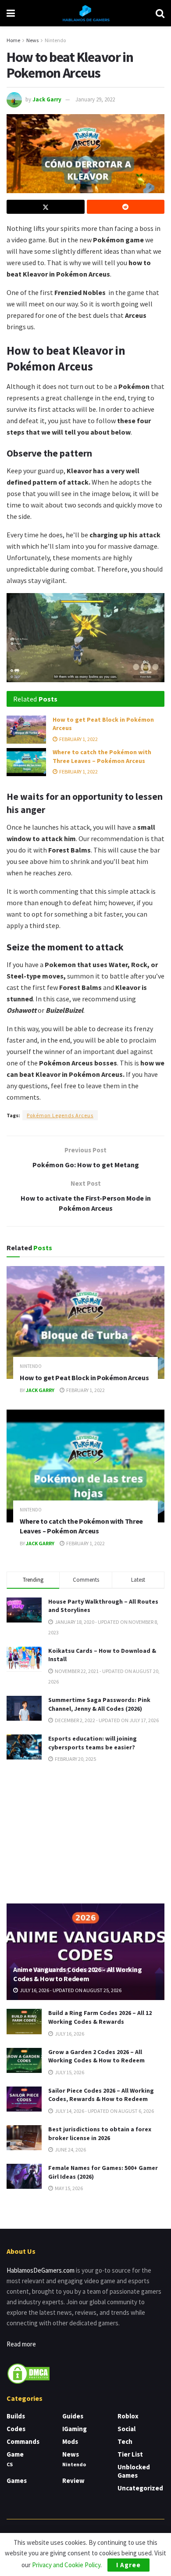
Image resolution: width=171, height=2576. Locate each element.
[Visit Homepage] (85, 13)
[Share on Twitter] (46, 207)
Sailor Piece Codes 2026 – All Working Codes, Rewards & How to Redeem (101, 2095)
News (32, 40)
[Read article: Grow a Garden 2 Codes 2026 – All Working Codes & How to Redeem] (24, 2060)
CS (10, 2464)
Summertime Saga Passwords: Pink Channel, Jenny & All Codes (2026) (99, 1704)
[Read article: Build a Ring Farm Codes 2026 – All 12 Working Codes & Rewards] (24, 2021)
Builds (16, 2416)
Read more (21, 2344)
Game (15, 2454)
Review (73, 2481)
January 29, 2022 (95, 99)
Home (13, 40)
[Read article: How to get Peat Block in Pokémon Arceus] (26, 730)
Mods (70, 2441)
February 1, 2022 (78, 739)
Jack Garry (47, 99)
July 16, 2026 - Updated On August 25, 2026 (70, 1990)
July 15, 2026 (69, 2072)
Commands (23, 2441)
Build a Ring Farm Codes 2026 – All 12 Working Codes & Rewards (100, 2017)
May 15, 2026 (68, 2188)
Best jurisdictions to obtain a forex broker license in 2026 (100, 2133)
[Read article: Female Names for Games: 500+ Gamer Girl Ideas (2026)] (24, 2176)
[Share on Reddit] (126, 207)
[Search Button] (160, 13)
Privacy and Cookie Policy (66, 2565)
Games (17, 2481)
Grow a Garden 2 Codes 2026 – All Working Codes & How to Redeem (96, 2056)
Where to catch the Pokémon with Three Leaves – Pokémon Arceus (102, 756)
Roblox (128, 2416)
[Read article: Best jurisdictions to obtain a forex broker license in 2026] (24, 2138)
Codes (16, 2429)
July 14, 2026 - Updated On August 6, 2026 (104, 2111)
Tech (125, 2441)
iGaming (75, 2429)
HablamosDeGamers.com (41, 2270)
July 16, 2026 (69, 2034)
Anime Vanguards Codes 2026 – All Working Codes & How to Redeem (77, 1974)
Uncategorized (140, 2488)
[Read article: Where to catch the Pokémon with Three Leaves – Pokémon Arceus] (26, 762)
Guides (73, 2416)
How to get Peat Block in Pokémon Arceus (84, 1378)
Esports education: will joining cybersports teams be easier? (93, 1743)
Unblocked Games (134, 2471)
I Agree (128, 2565)
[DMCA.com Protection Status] (28, 2373)
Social (126, 2429)
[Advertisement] (85, 1832)
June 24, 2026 (70, 2150)
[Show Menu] (11, 13)
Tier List (130, 2454)
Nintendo (55, 40)
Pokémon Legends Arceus (60, 1115)
